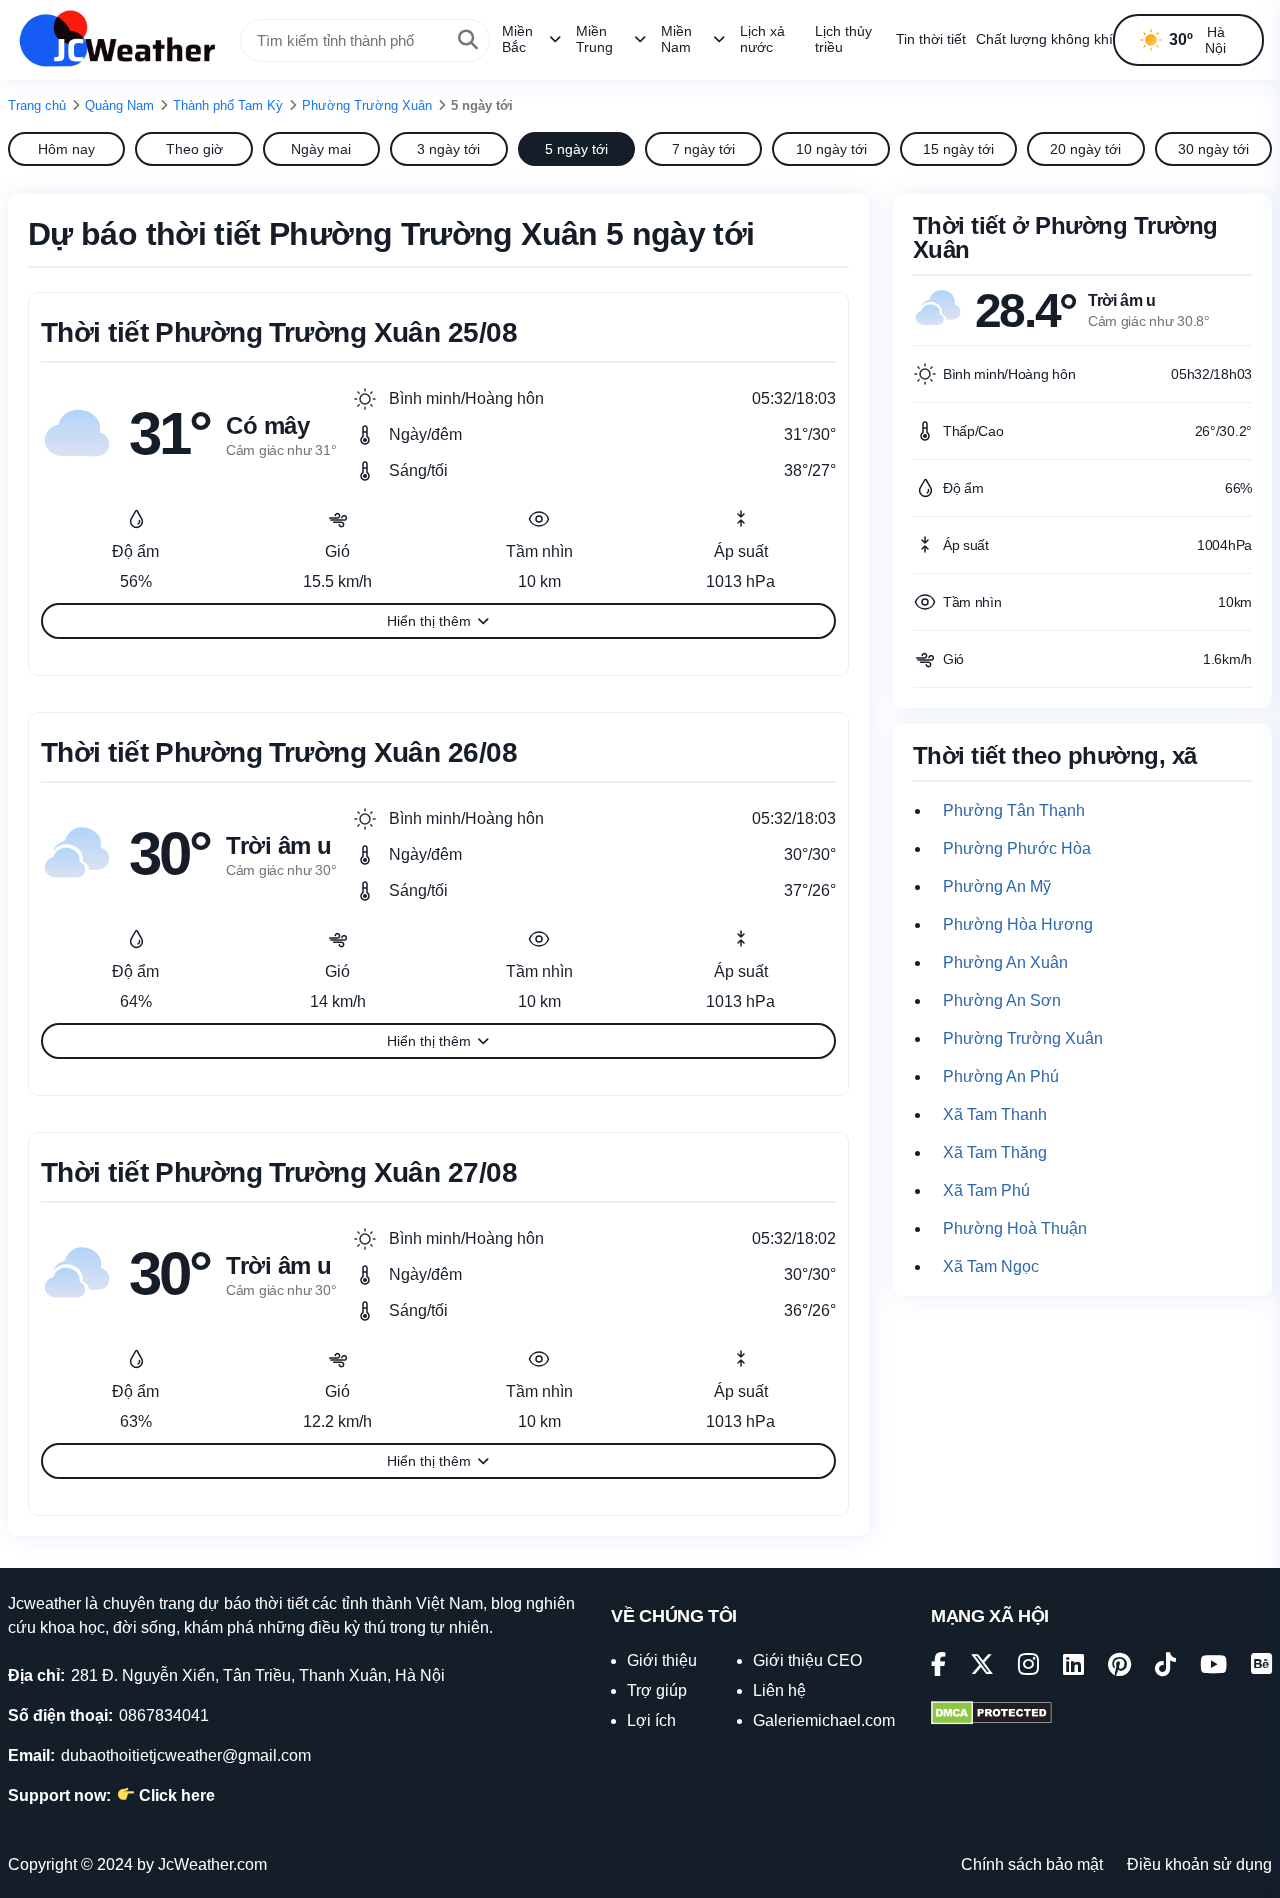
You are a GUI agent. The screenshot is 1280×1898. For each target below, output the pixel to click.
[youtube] (1213, 1667)
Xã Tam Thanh (995, 1114)
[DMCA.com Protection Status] (991, 1715)
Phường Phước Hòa (1017, 848)
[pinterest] (1119, 1667)
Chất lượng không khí (1044, 39)
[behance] (1261, 1667)
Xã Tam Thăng (995, 1152)
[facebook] (938, 1667)
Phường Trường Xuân (367, 105)
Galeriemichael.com (824, 1720)
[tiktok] (1165, 1667)
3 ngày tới (448, 149)
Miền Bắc (517, 39)
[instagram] (1028, 1667)
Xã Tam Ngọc (991, 1266)
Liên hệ (779, 1690)
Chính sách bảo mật (1032, 1864)
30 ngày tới (1213, 149)
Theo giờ (194, 149)
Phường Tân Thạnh (1014, 810)
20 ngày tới (1085, 149)
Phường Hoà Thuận (1015, 1228)
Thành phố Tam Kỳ (228, 105)
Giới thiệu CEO (807, 1660)
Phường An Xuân (1005, 962)
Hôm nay (66, 149)
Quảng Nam (119, 105)
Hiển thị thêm (429, 621)
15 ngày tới (958, 149)
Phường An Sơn (1002, 1000)
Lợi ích (651, 1720)
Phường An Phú (1001, 1076)
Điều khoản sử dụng (1199, 1864)
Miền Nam (676, 39)
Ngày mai (321, 149)
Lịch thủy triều (843, 39)
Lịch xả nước (762, 39)
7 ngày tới (703, 149)
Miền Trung (594, 39)
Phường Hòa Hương (1018, 924)
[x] (982, 1667)
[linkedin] (1073, 1667)
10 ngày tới (831, 149)
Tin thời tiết (931, 39)
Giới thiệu (662, 1660)
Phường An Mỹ (997, 886)
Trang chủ (37, 105)
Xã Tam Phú (986, 1190)
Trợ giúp (657, 1690)
